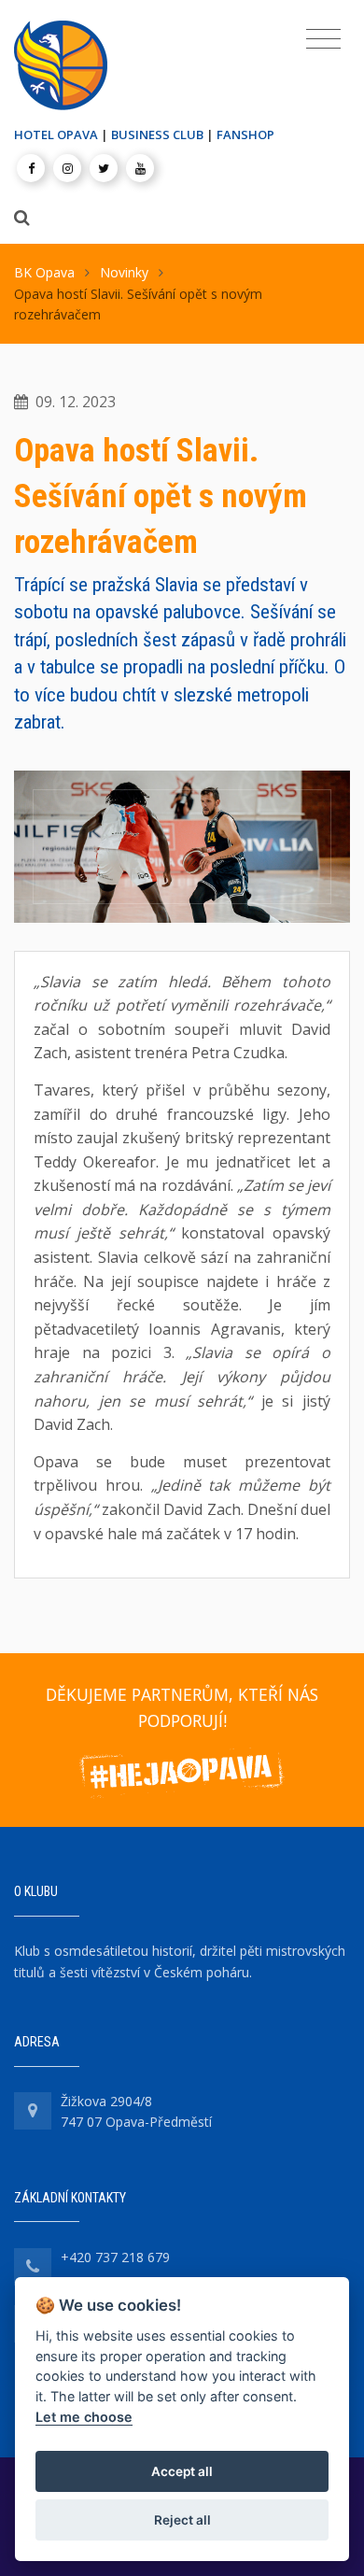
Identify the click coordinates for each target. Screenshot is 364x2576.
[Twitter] (104, 168)
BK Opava (44, 272)
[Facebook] (31, 168)
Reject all (182, 2520)
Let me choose (84, 2417)
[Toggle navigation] (323, 39)
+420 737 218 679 (115, 2257)
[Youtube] (140, 168)
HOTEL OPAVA (56, 134)
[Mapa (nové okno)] (33, 2111)
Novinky (124, 272)
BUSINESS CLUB (157, 134)
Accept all (182, 2471)
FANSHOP (245, 134)
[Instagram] (67, 168)
